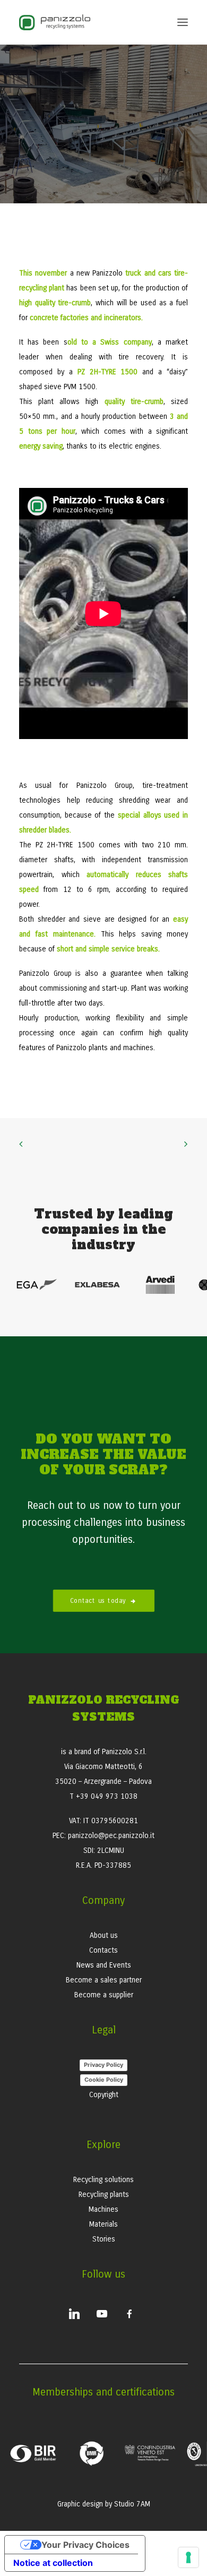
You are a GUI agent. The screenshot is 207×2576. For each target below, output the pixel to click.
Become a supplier (104, 1995)
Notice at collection (53, 2563)
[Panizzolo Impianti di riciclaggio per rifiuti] (55, 22)
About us (104, 1935)
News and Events (104, 1965)
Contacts (103, 1950)
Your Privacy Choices (85, 2545)
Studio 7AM (132, 2504)
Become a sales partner (104, 1980)
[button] (183, 22)
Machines (103, 2209)
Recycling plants (104, 2195)
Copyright (104, 2095)
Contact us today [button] (98, 1601)
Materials (103, 2224)
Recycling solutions (103, 2180)
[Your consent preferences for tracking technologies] (188, 2557)
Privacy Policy (103, 2065)
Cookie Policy (104, 2080)
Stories (104, 2239)
